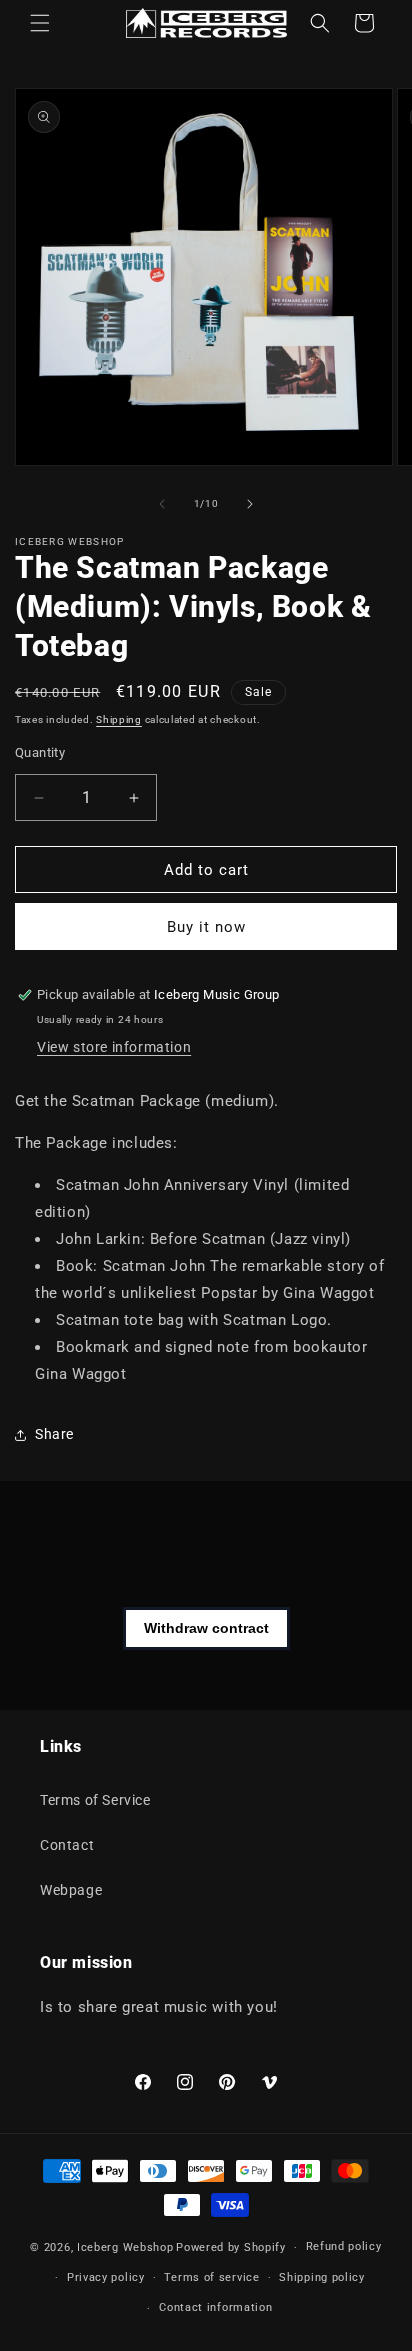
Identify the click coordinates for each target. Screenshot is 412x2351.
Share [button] (54, 1434)
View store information (114, 1047)
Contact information (215, 2307)
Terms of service (211, 2277)
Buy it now (206, 927)
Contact (67, 1845)
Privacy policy (106, 2277)
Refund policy (344, 2246)
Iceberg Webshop (125, 2247)
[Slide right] (250, 504)
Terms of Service (95, 1800)
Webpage (71, 1890)
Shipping (119, 719)
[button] (40, 23)
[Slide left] (162, 504)
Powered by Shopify (231, 2247)
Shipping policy (322, 2277)
